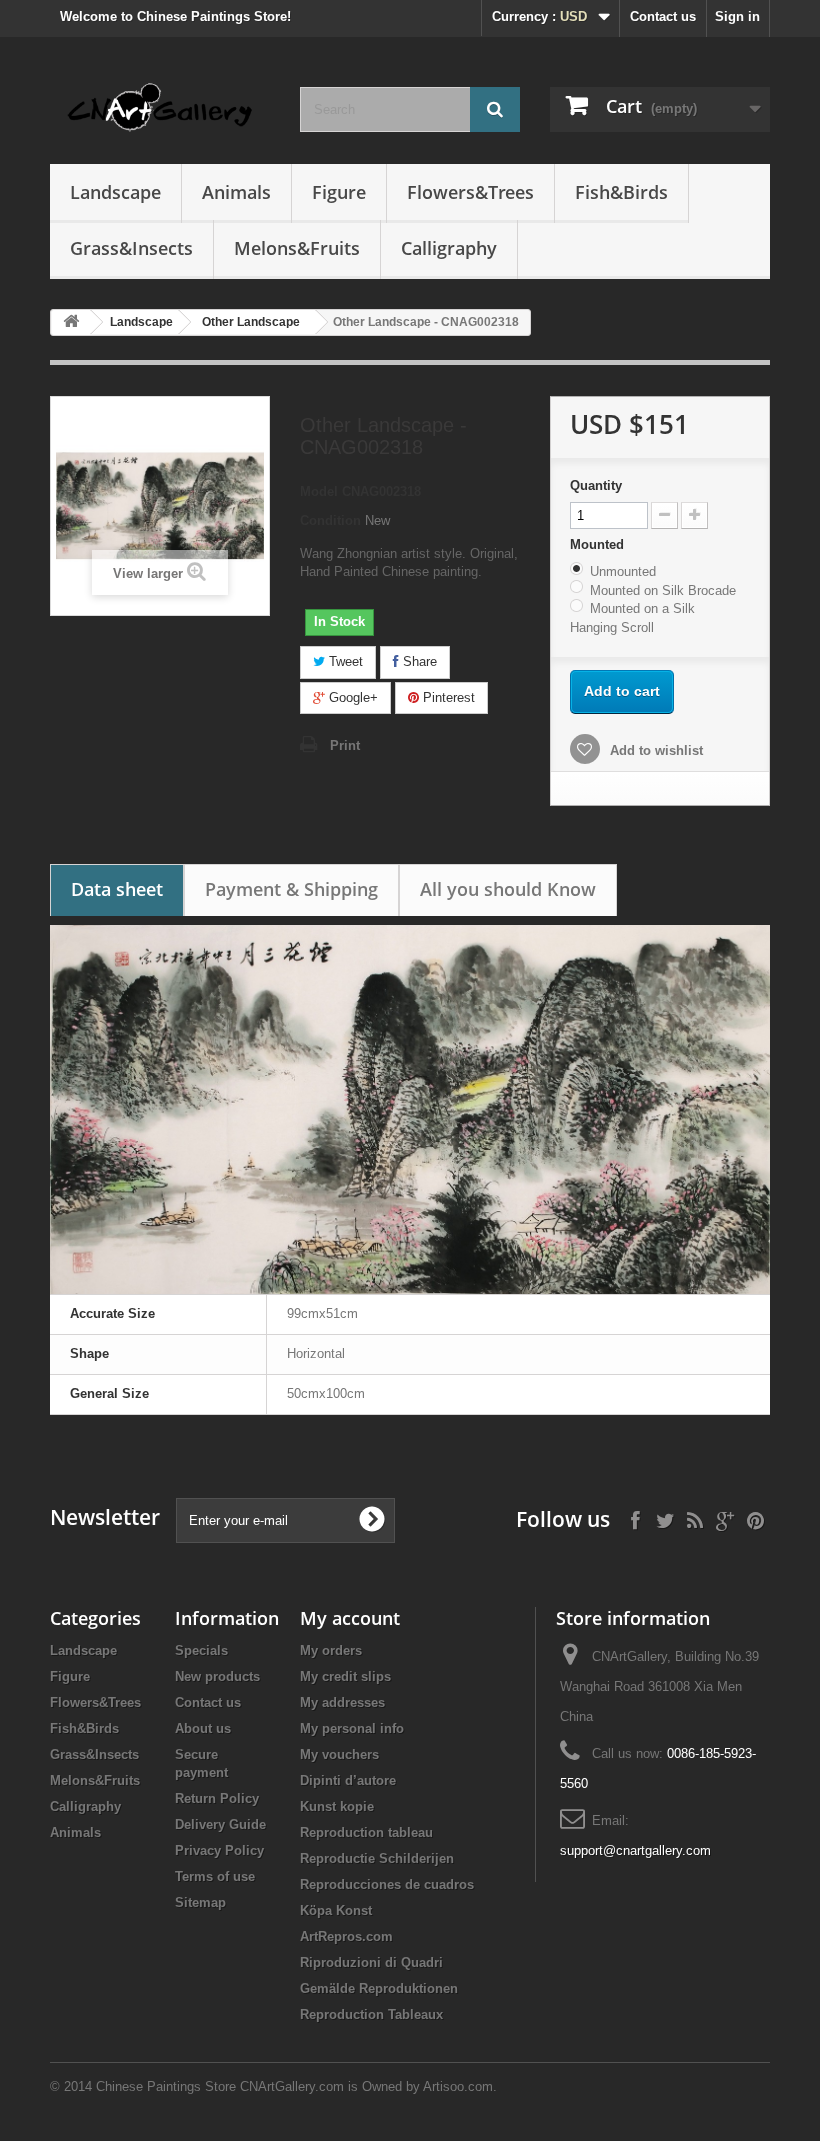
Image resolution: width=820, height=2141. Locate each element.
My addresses (342, 1702)
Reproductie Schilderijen (377, 1858)
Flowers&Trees (470, 192)
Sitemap (200, 1902)
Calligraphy (449, 248)
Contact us (663, 16)
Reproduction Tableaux (371, 2014)
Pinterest (447, 697)
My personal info (352, 1728)
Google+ (351, 697)
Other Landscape (251, 322)
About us (203, 1728)
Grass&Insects (131, 248)
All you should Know (508, 889)
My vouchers (339, 1754)
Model (319, 491)
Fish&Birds (621, 192)
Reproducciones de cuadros (387, 1884)
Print (345, 745)
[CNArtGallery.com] (160, 108)
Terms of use (215, 1876)
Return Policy (217, 1798)
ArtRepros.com (346, 1936)
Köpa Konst (336, 1910)
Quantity (596, 485)
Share (418, 661)
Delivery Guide (220, 1824)
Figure (339, 192)
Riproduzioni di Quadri (371, 1962)
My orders (331, 1650)
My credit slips (345, 1676)
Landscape (115, 192)
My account (350, 1618)
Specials (201, 1650)
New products (217, 1676)
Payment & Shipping (291, 889)
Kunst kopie (337, 1806)
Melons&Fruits (297, 248)
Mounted (599, 544)
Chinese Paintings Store (166, 2086)
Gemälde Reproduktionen (379, 1988)
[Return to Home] (71, 322)
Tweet (344, 661)
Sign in (737, 16)
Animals (236, 192)
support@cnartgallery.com (635, 1850)
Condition (330, 520)
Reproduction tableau (366, 1832)
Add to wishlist (654, 750)
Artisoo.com (458, 2086)
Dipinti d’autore (348, 1780)
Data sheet (117, 889)
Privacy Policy (219, 1850)
